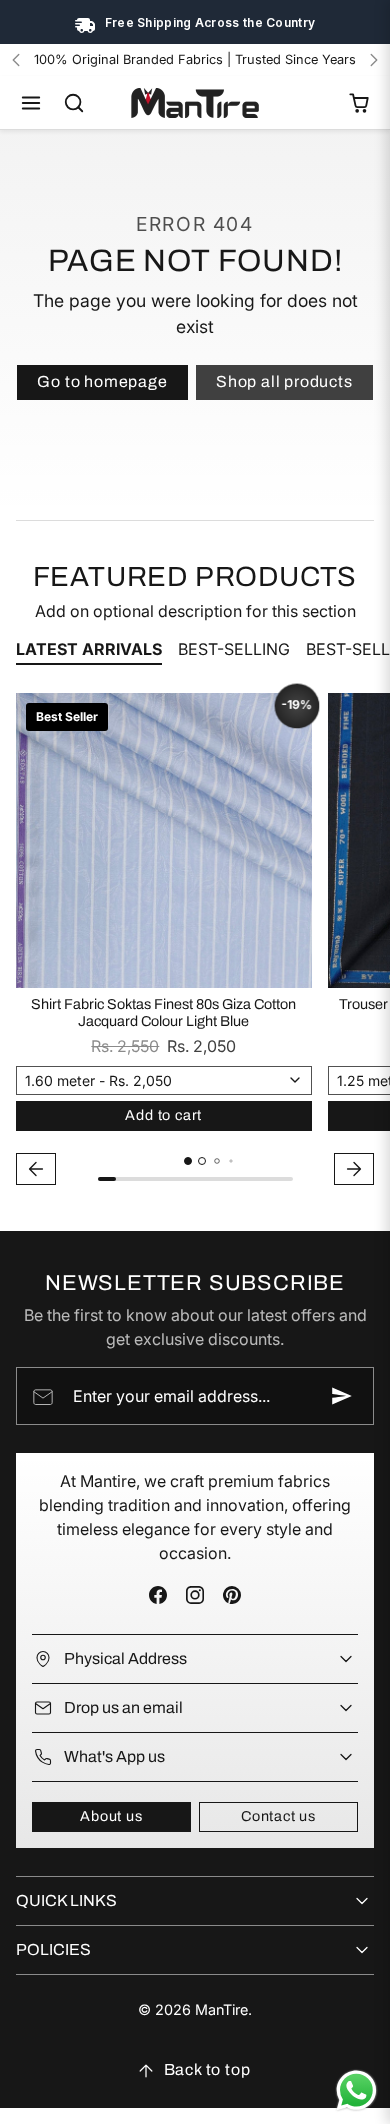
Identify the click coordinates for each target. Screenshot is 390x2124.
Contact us (278, 1816)
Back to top (207, 2069)
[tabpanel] (195, 942)
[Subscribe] (342, 1396)
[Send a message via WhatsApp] (356, 2090)
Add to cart (163, 1115)
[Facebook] (157, 1595)
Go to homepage (102, 381)
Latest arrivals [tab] (89, 649)
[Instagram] (194, 1595)
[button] (31, 103)
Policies (53, 1949)
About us (111, 1816)
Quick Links (66, 1900)
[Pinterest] (232, 1595)
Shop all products (284, 381)
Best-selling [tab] (234, 649)
